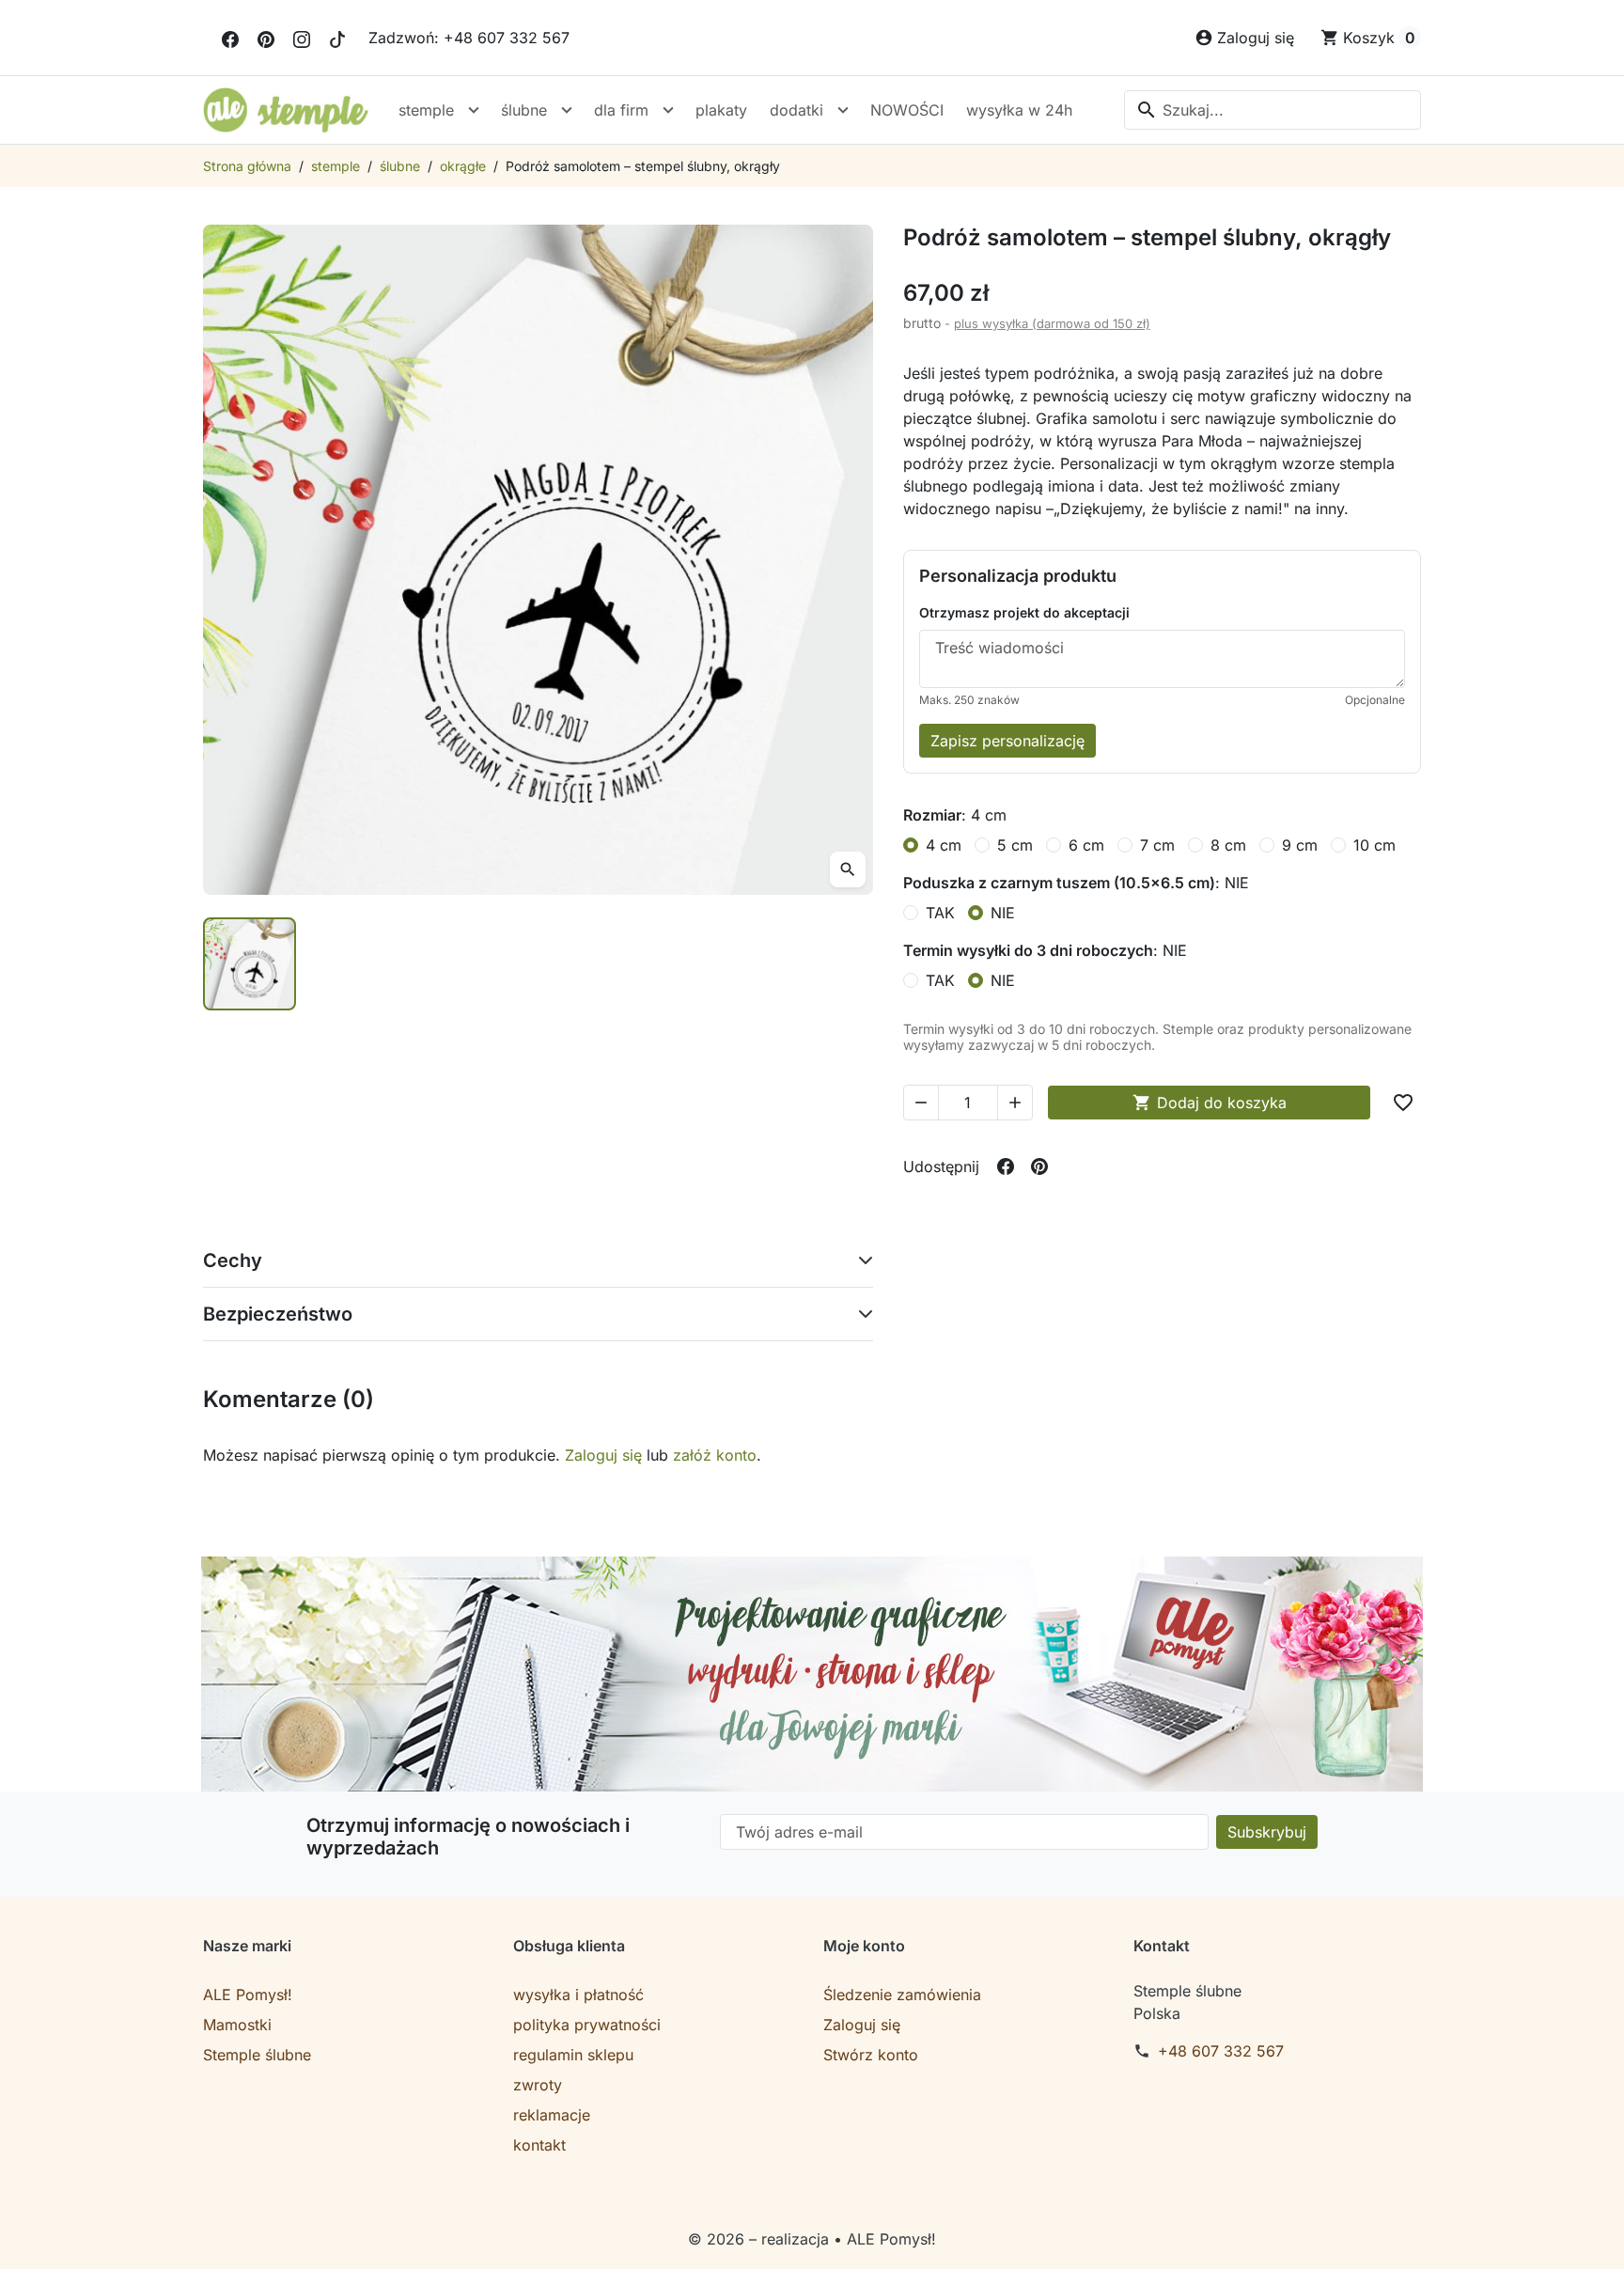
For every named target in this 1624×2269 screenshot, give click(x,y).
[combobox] (1273, 110)
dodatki (796, 110)
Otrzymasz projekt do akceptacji (1024, 612)
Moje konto (864, 1946)
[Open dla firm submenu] (668, 110)
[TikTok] (337, 38)
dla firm (621, 110)
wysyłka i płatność (578, 1995)
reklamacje (552, 2115)
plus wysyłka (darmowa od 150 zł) (1052, 323)
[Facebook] (230, 38)
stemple (426, 110)
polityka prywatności (587, 2025)
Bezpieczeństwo (278, 1314)
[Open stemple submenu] (474, 110)
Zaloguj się (603, 1455)
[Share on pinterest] (1039, 1166)
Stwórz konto (871, 2055)
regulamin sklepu (573, 2055)
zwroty (538, 2085)
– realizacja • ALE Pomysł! (843, 2239)
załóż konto (715, 1455)
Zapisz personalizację (1007, 741)
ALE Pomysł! (248, 1995)
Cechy (233, 1260)
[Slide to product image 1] (250, 964)
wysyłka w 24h (1019, 110)
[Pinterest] (266, 38)
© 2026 (718, 2239)
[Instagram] (302, 38)
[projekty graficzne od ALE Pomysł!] (812, 1674)
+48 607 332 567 (1221, 2051)
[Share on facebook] (1006, 1166)
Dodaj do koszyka (1210, 1103)
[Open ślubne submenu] (567, 110)
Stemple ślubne (257, 2055)
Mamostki (237, 2025)
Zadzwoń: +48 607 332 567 (469, 38)
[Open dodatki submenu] (843, 110)
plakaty (721, 110)
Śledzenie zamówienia (902, 1995)
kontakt (539, 2145)
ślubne (524, 110)
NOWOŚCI (907, 110)
